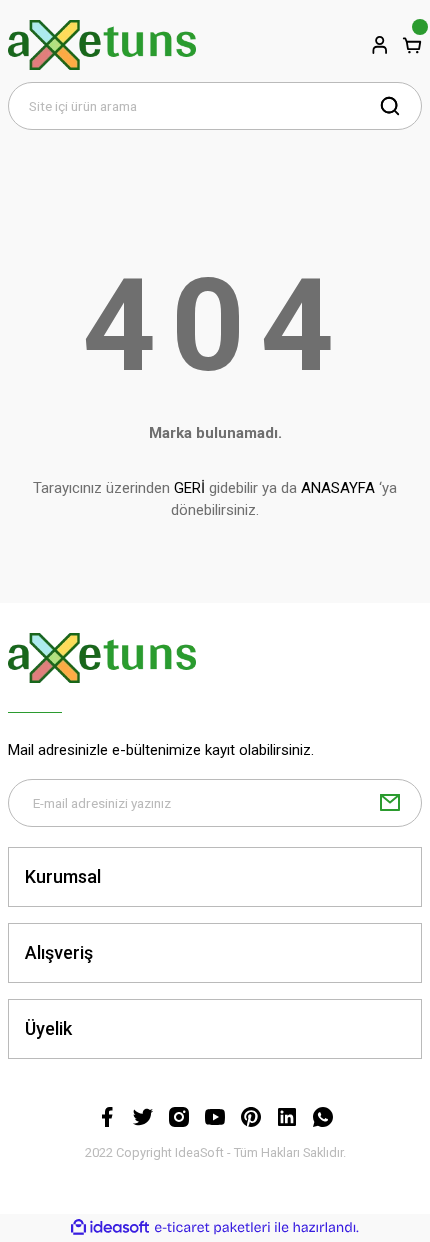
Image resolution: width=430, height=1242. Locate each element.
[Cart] (412, 45)
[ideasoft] (110, 1228)
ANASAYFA (338, 488)
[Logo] (102, 45)
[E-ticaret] (212, 1227)
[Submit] (390, 803)
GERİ (189, 488)
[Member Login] (380, 45)
